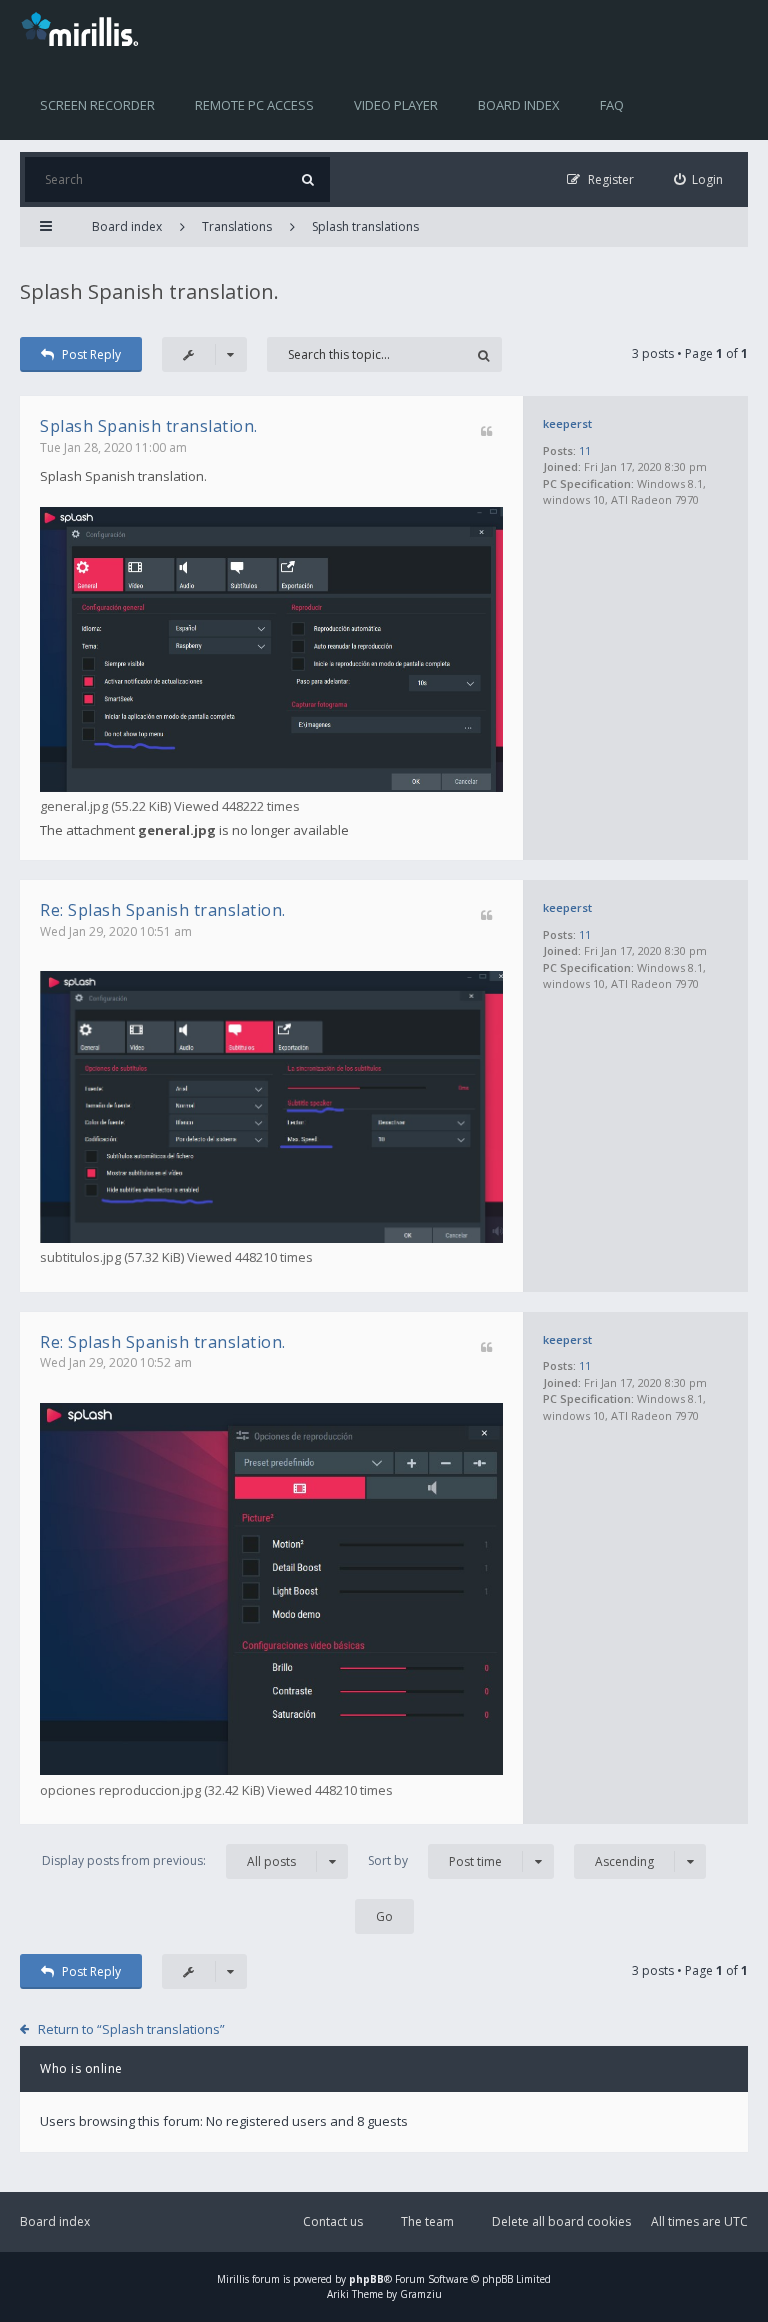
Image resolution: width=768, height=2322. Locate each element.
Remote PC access (254, 105)
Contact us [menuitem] (333, 2221)
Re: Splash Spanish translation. (163, 910)
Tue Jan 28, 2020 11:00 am (113, 447)
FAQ (612, 105)
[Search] (307, 179)
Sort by (435, 1861)
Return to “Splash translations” (131, 2029)
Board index (519, 105)
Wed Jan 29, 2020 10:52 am (116, 1362)
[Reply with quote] (486, 432)
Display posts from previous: (169, 1861)
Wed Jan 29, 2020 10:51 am (116, 931)
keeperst (567, 423)
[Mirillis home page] (84, 28)
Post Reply (91, 354)
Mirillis (233, 2279)
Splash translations (365, 226)
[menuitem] (699, 179)
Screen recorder (97, 105)
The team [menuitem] (427, 2221)
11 (585, 450)
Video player (396, 105)
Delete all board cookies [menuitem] (561, 2221)
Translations (237, 226)
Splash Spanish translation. (149, 291)
